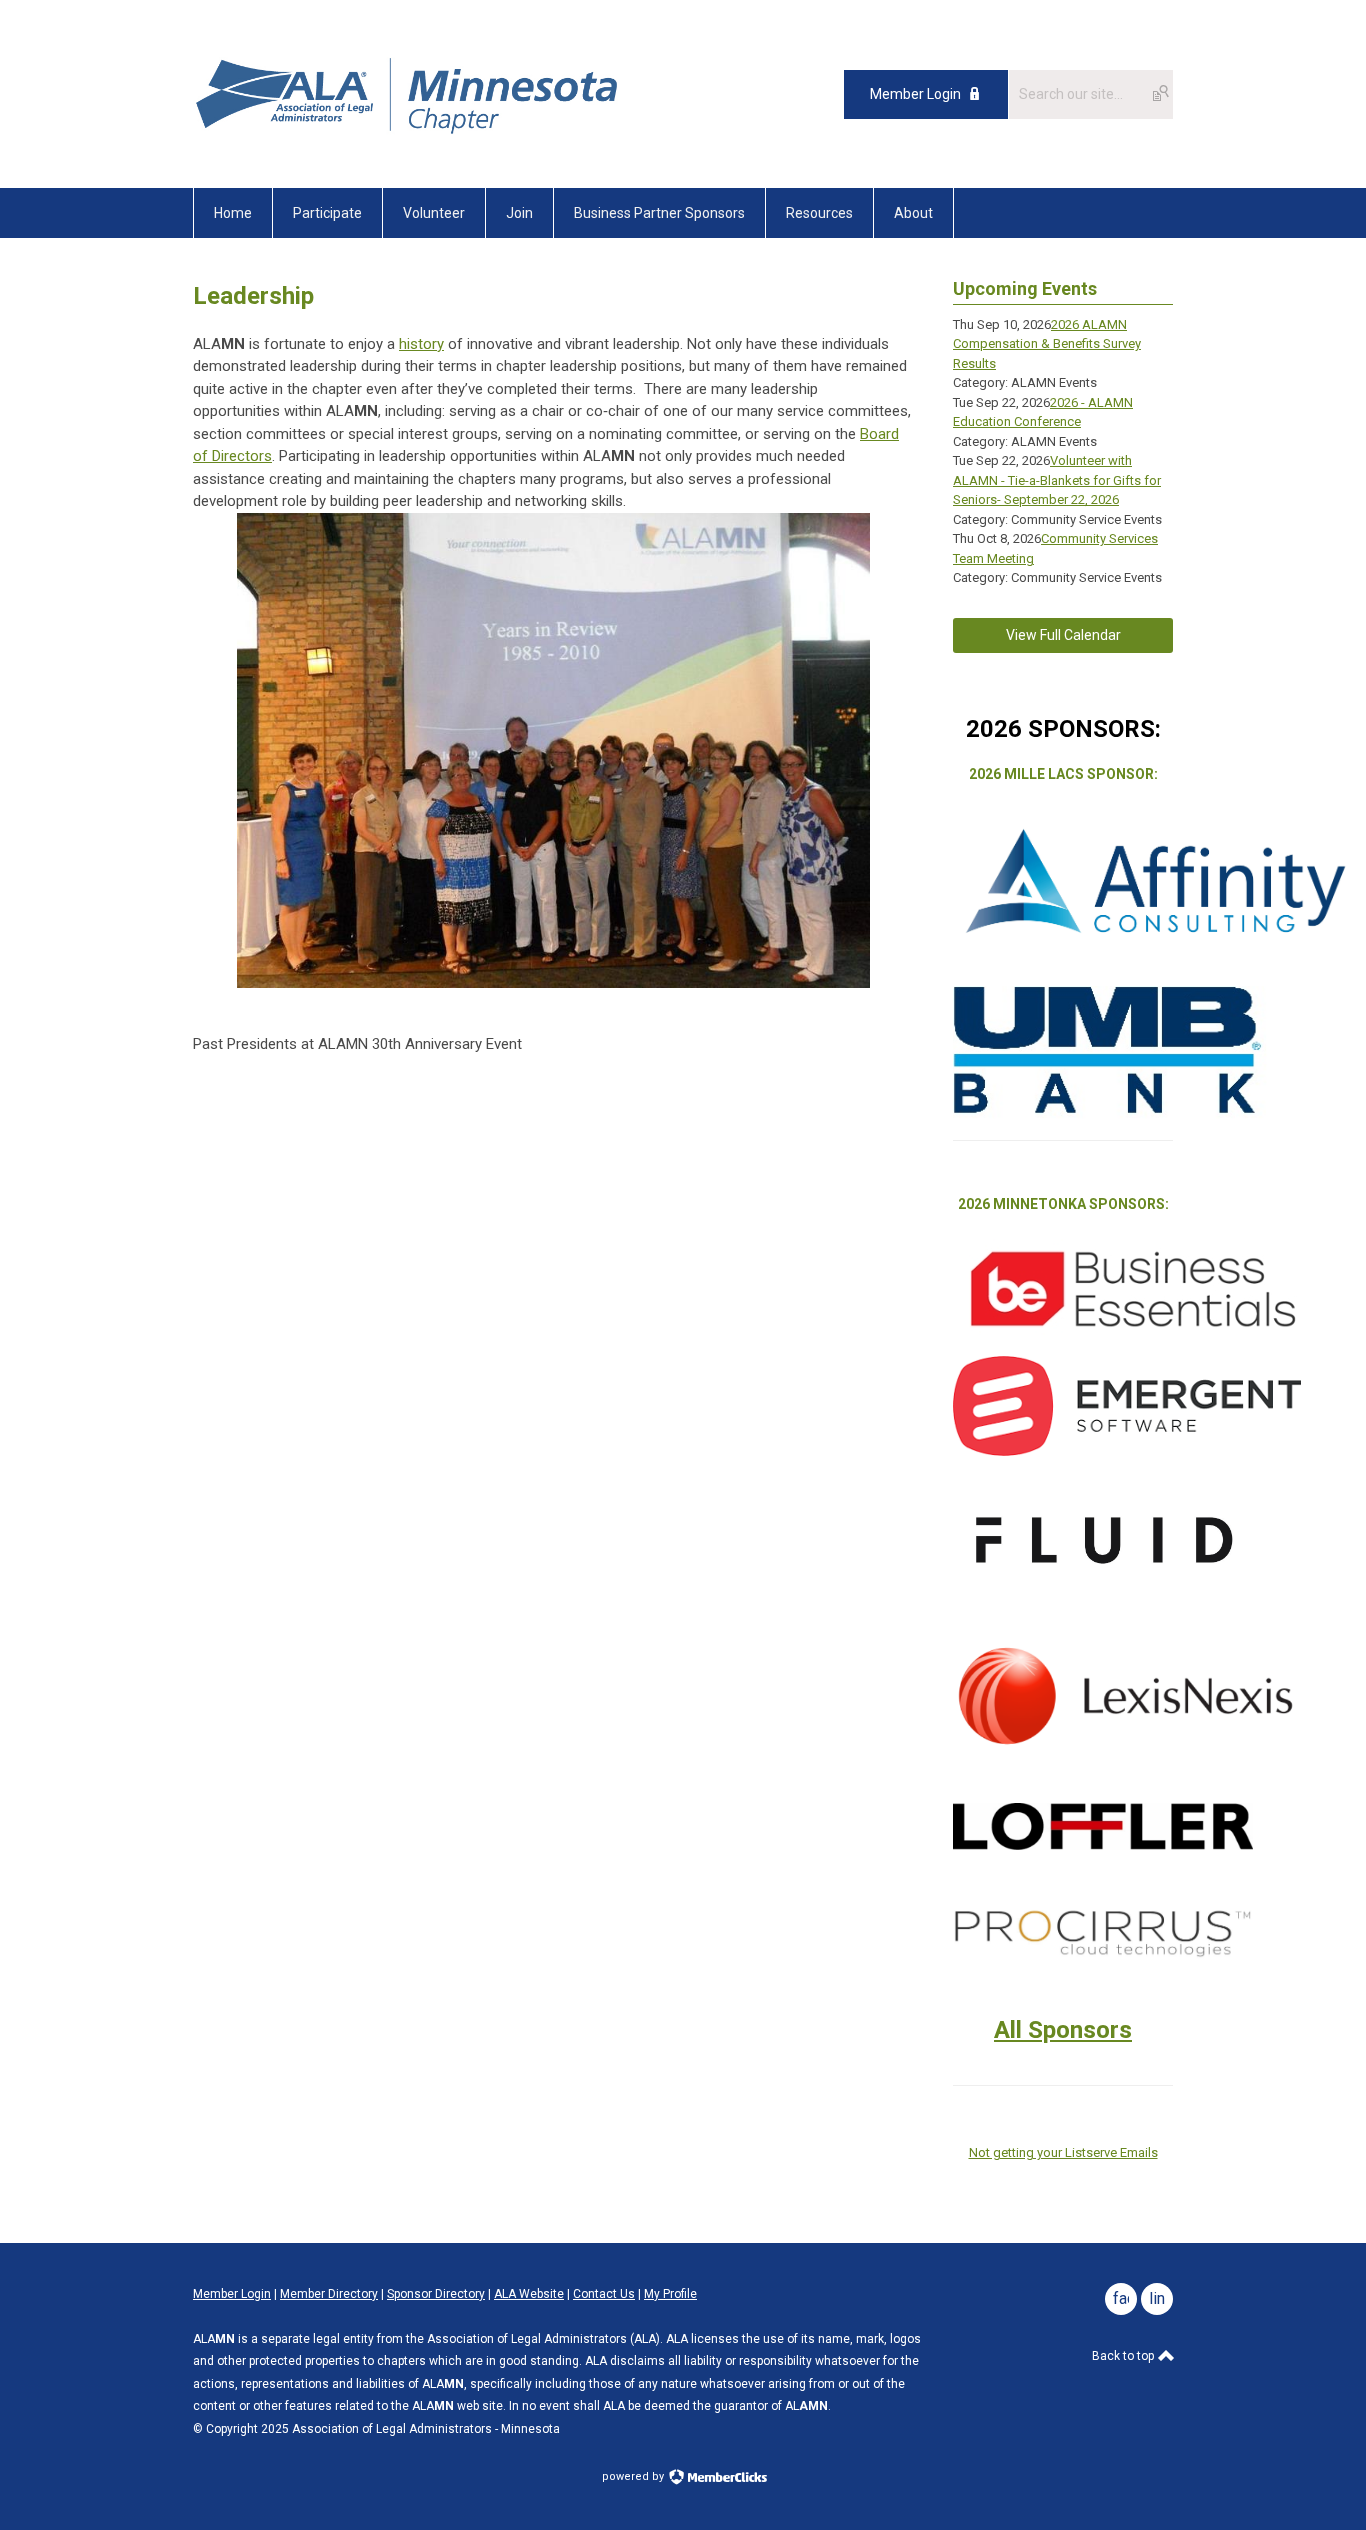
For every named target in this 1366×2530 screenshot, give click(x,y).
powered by (634, 2476)
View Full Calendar (1063, 635)
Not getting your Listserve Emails (1063, 2152)
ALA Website (529, 2294)
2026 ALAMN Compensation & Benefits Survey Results (1047, 344)
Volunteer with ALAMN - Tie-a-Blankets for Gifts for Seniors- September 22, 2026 (1057, 480)
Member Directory (329, 2294)
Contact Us (604, 2294)
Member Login (915, 94)
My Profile (670, 2294)
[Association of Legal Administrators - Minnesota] (408, 143)
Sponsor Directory (436, 2294)
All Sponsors (1063, 2030)
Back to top (1124, 2356)
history (421, 344)
